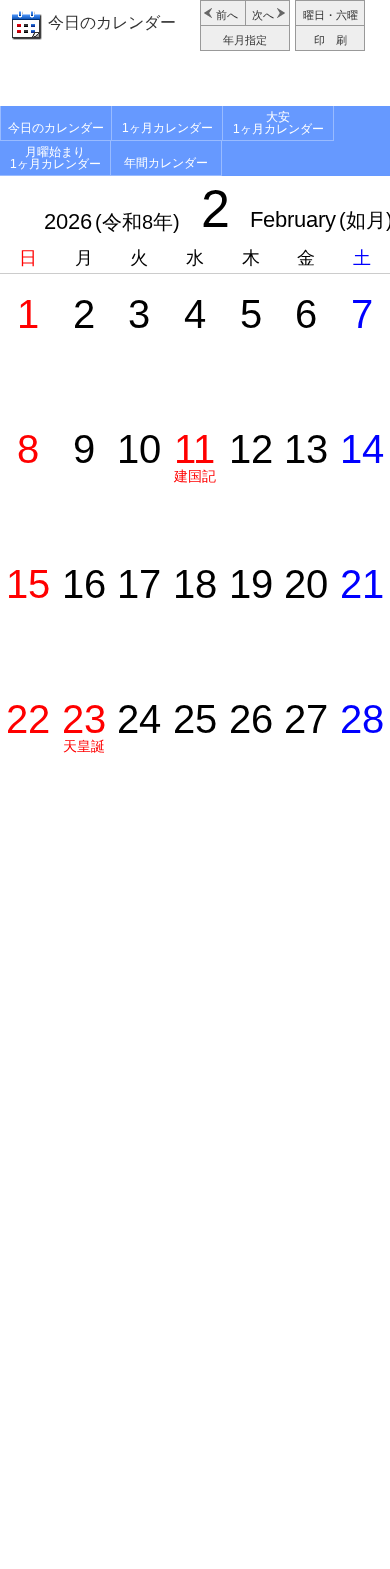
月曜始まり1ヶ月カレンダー (55, 158)
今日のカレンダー (112, 22)
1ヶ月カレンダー (167, 128)
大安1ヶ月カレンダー (278, 123)
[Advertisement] (195, 81)
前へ (227, 15)
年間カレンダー (166, 163)
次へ (263, 15)
